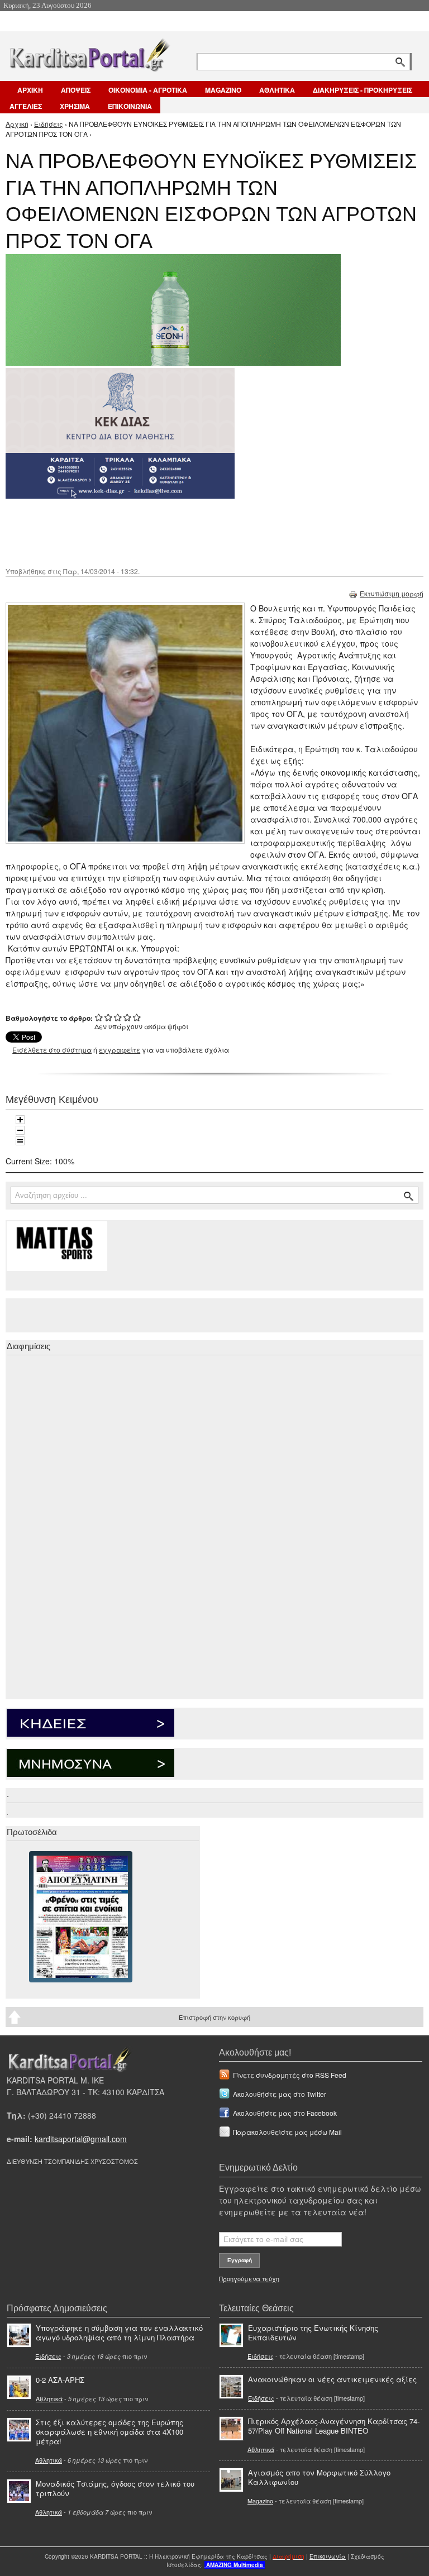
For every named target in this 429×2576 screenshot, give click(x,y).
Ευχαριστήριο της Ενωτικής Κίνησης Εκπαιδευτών (313, 2333)
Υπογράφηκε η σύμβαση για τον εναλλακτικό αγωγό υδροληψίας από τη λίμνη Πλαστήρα (119, 2333)
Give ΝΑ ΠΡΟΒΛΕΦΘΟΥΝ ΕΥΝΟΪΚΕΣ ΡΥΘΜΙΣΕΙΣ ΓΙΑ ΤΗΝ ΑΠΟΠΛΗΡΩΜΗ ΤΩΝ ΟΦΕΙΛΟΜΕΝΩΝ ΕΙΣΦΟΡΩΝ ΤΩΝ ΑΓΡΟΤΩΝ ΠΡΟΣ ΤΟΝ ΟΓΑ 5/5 (137, 1017)
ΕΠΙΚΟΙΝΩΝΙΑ (130, 106)
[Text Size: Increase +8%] (20, 1120)
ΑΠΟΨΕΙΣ (76, 90)
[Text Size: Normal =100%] (20, 1141)
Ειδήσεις (49, 124)
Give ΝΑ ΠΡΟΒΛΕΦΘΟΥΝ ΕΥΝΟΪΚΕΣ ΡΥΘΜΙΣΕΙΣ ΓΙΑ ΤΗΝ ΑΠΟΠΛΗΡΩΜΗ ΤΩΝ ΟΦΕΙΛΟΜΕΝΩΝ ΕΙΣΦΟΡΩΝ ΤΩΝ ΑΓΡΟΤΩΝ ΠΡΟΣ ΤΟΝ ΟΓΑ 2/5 (109, 1017)
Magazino (260, 2501)
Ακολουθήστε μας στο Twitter (280, 2094)
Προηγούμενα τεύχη (249, 2278)
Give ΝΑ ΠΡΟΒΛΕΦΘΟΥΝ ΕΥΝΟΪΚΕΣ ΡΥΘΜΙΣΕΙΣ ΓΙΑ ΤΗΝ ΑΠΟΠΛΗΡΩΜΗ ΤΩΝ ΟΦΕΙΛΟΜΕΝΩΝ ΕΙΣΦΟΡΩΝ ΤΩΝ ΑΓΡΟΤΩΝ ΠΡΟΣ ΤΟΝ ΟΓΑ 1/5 (99, 1017)
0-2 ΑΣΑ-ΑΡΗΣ (60, 2380)
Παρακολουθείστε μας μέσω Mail (287, 2132)
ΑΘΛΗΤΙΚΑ (277, 90)
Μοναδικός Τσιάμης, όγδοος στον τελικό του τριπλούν (115, 2488)
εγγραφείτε (120, 1050)
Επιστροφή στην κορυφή (214, 2017)
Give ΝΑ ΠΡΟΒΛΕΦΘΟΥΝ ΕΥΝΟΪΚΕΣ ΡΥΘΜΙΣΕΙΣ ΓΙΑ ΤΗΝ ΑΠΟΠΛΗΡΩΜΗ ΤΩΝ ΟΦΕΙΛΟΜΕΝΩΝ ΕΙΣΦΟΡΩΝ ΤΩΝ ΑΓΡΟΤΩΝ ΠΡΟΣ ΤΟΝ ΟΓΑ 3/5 (118, 1017)
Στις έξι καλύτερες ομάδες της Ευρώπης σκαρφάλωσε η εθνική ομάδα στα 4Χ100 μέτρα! (109, 2432)
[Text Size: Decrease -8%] (20, 1130)
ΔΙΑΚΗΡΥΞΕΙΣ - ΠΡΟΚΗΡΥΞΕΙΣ (363, 90)
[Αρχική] (89, 53)
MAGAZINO (223, 90)
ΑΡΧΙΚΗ (30, 90)
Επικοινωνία (328, 2556)
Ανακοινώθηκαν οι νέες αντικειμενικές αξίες (332, 2379)
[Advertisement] (204, 532)
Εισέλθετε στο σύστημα (52, 1050)
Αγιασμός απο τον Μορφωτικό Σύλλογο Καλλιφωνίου (319, 2477)
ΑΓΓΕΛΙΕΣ (26, 106)
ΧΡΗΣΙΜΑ (75, 106)
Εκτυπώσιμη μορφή (392, 593)
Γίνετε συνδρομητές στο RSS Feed (290, 2075)
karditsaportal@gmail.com (81, 2139)
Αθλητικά (49, 2398)
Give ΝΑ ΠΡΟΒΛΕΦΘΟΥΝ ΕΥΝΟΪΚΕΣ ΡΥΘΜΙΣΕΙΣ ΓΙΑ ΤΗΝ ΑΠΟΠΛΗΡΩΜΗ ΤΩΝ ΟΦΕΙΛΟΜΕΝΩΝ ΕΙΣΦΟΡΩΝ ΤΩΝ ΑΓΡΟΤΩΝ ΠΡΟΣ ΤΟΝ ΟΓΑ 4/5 (128, 1017)
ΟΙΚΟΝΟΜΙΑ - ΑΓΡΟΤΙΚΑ (148, 90)
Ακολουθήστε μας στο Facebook (285, 2113)
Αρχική (17, 124)
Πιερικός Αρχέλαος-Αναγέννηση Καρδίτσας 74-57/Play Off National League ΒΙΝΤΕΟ (334, 2426)
